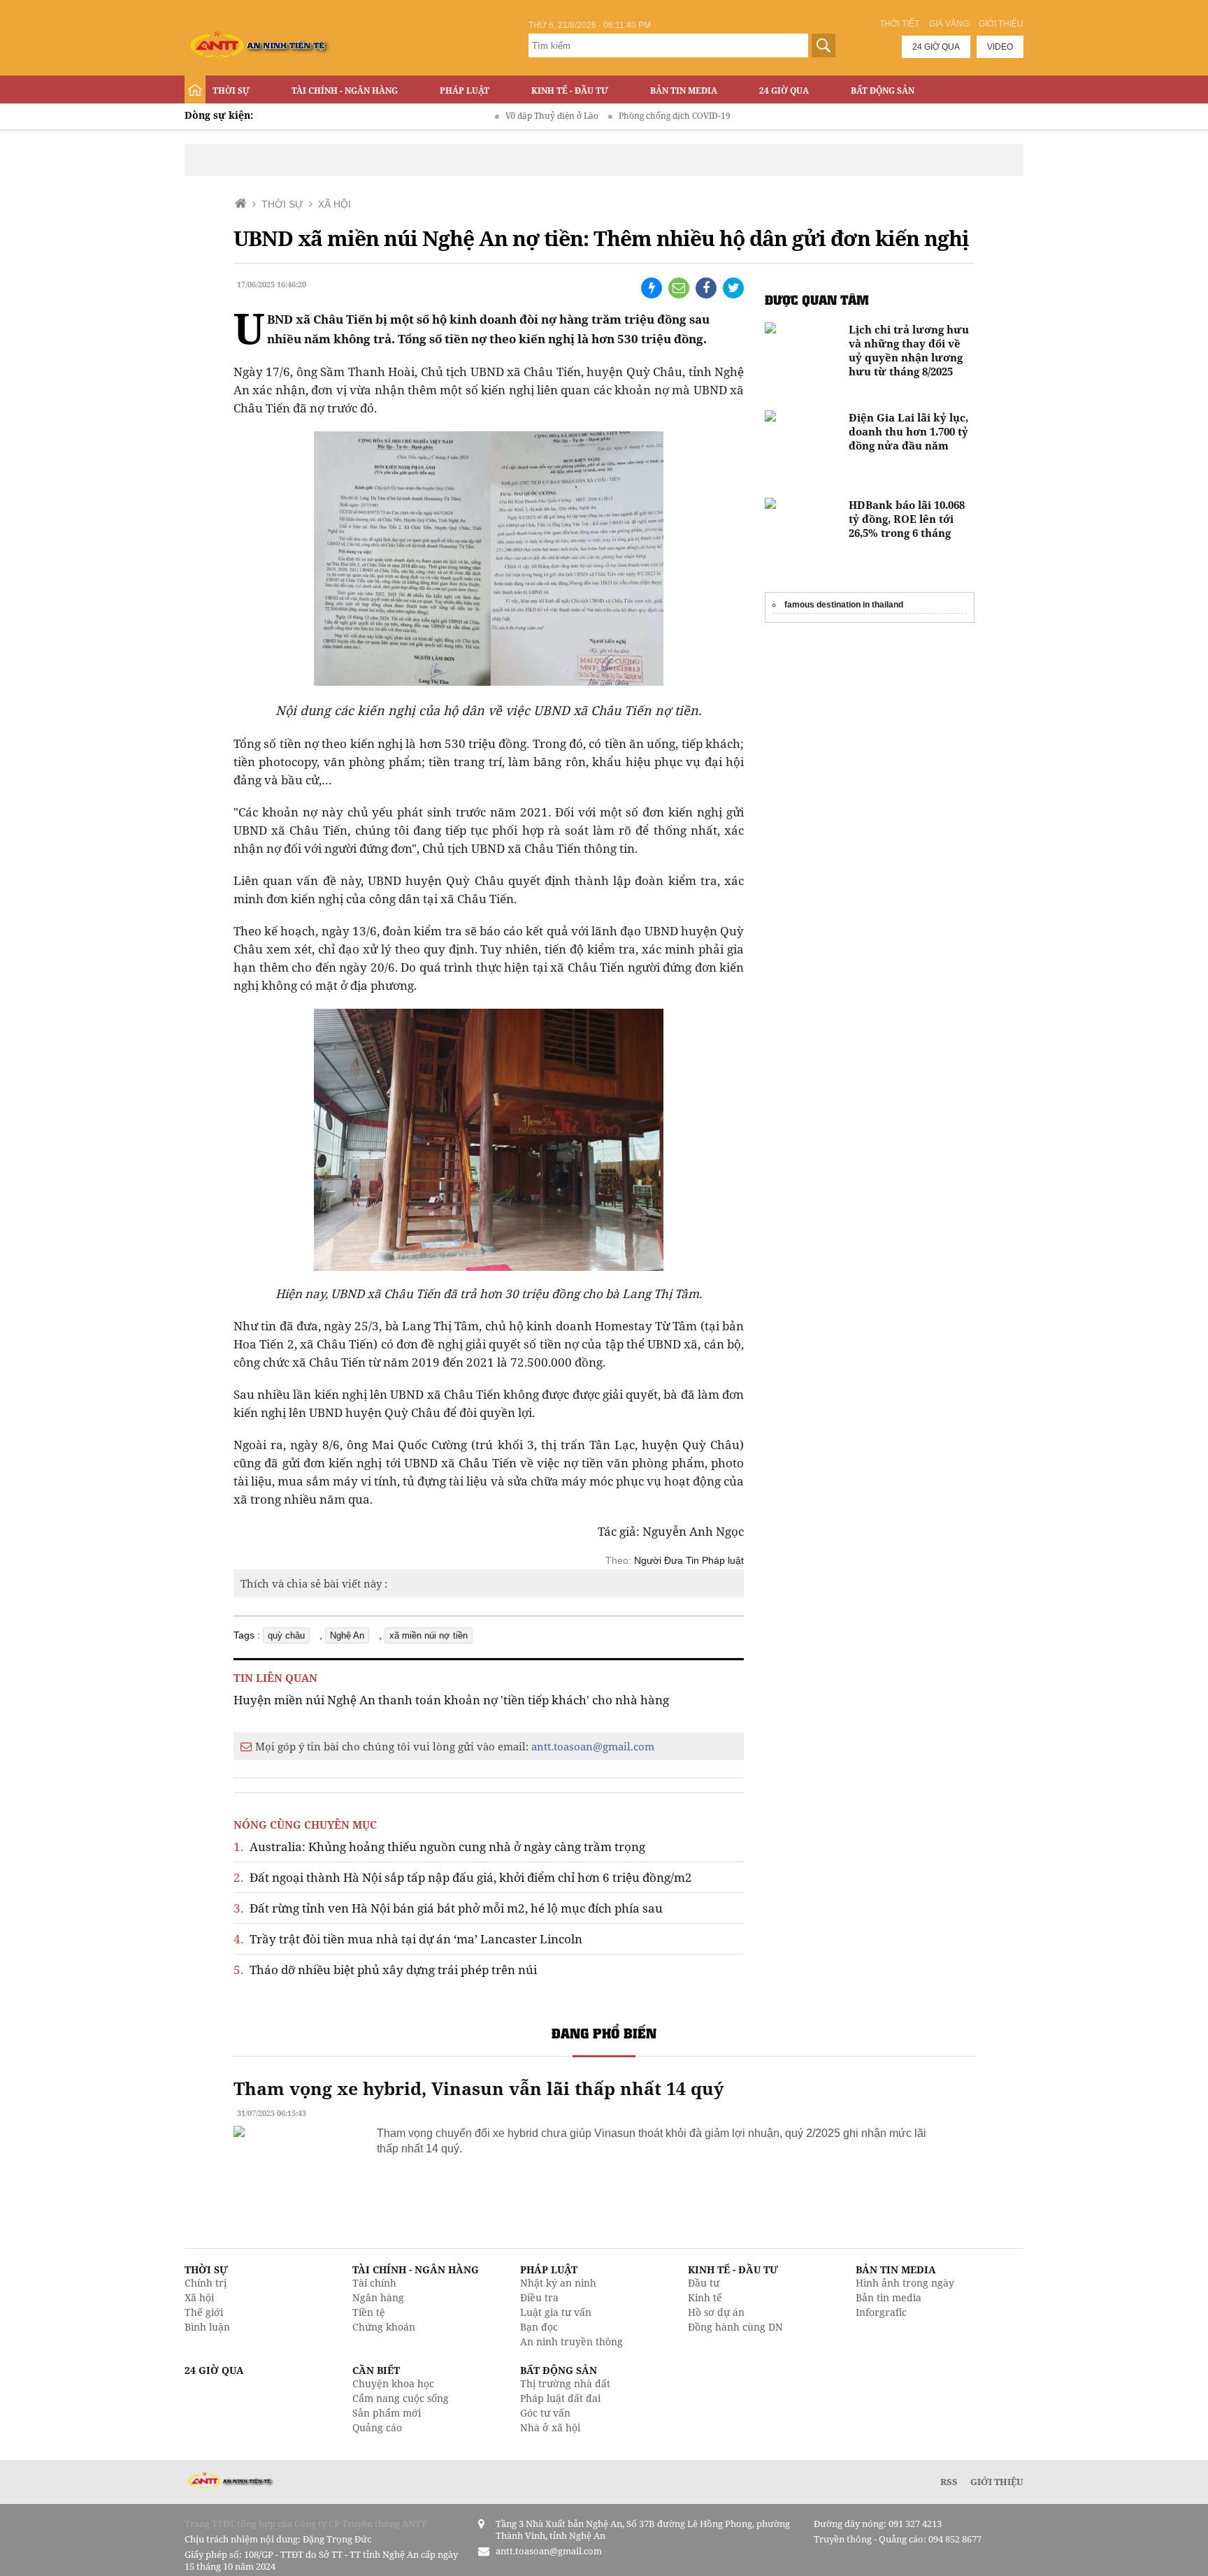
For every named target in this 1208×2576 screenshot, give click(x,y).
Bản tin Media (684, 91)
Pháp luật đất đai (560, 2398)
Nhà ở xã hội (550, 2427)
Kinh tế (705, 2297)
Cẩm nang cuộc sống (401, 2398)
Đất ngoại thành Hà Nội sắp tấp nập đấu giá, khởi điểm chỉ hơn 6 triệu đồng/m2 (463, 1877)
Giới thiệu (1001, 24)
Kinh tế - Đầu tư (570, 91)
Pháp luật (465, 91)
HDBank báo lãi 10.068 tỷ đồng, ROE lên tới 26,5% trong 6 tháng (907, 519)
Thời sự (231, 91)
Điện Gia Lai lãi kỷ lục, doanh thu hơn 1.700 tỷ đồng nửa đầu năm (908, 431)
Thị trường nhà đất (565, 2383)
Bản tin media (889, 2297)
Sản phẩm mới (387, 2413)
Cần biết (376, 2370)
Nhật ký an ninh (558, 2283)
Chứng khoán (384, 2327)
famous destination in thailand (844, 605)
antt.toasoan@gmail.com (593, 1746)
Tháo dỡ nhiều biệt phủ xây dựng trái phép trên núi (385, 1970)
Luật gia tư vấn (556, 2312)
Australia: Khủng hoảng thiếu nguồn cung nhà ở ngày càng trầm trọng (439, 1847)
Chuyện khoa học (393, 2383)
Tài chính (374, 2283)
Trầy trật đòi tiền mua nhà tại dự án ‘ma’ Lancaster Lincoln (408, 1939)
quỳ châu (286, 1635)
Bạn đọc (539, 2327)
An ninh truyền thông (571, 2341)
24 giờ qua (936, 47)
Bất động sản (883, 91)
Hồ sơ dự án (716, 2312)
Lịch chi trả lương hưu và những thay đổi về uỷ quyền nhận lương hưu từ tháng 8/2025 (909, 350)
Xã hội (199, 2297)
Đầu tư (704, 2283)
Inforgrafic (881, 2312)
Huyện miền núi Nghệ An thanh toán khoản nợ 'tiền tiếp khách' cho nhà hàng (451, 1700)
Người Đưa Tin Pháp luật (689, 1560)
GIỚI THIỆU (997, 2482)
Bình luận (207, 2327)
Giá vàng (949, 24)
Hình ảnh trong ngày (905, 2283)
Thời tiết (899, 24)
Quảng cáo (377, 2427)
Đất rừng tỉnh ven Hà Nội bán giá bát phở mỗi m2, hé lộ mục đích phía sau (448, 1908)
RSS (949, 2482)
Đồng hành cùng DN (735, 2327)
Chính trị (206, 2283)
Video (1000, 47)
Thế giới (204, 2312)
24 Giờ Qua (784, 91)
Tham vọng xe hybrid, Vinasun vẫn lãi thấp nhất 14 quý (479, 2088)
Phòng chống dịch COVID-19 (622, 116)
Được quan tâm (817, 300)
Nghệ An (347, 1635)
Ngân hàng (378, 2297)
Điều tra (539, 2297)
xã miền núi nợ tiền (429, 1635)
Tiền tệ (369, 2312)
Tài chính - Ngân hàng (345, 91)
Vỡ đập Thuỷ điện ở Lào (499, 116)
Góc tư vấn (545, 2413)
